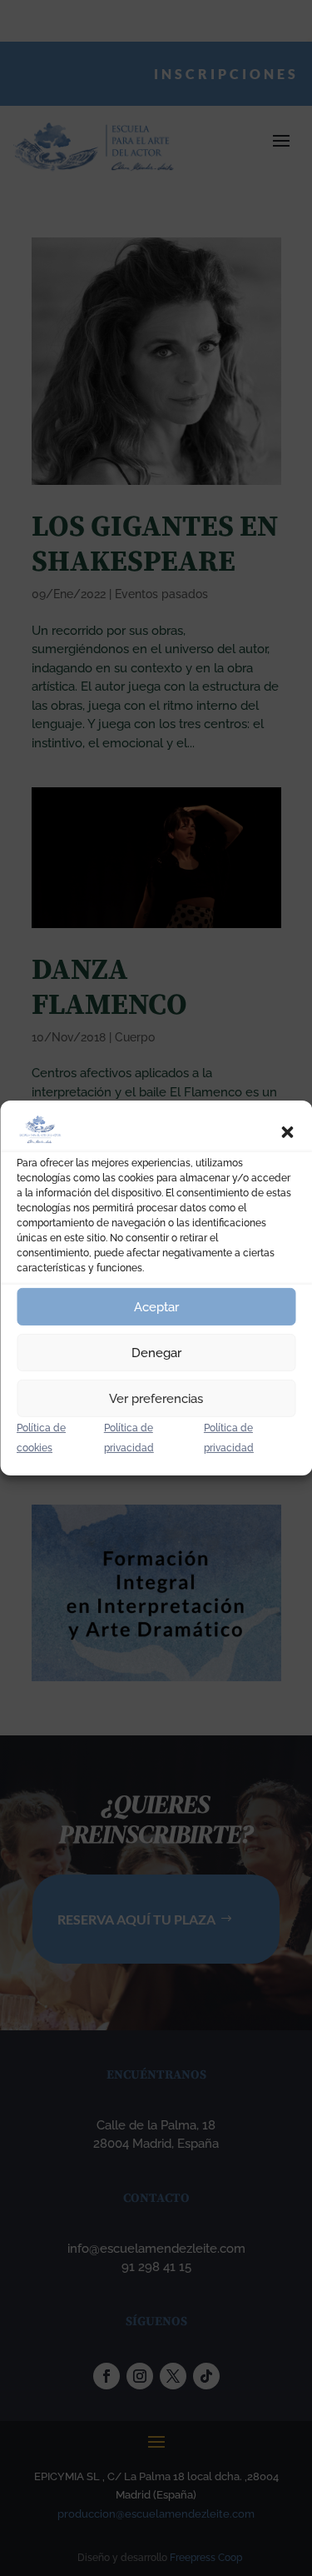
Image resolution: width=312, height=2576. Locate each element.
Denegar (156, 1353)
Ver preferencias (156, 1399)
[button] (287, 1132)
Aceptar (156, 1307)
